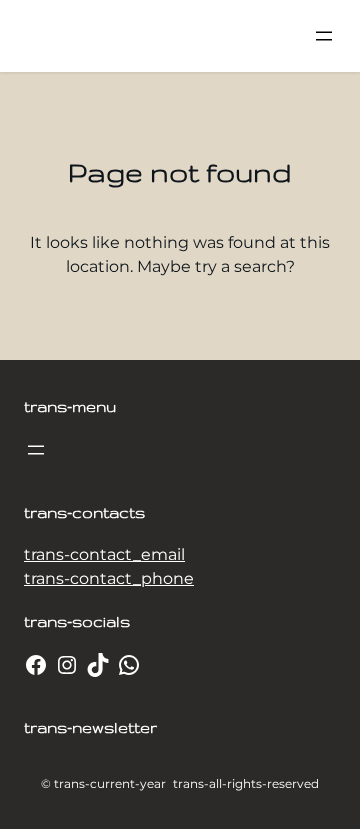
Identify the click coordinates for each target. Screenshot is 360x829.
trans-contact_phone (109, 578)
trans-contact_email (104, 554)
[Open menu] (324, 36)
